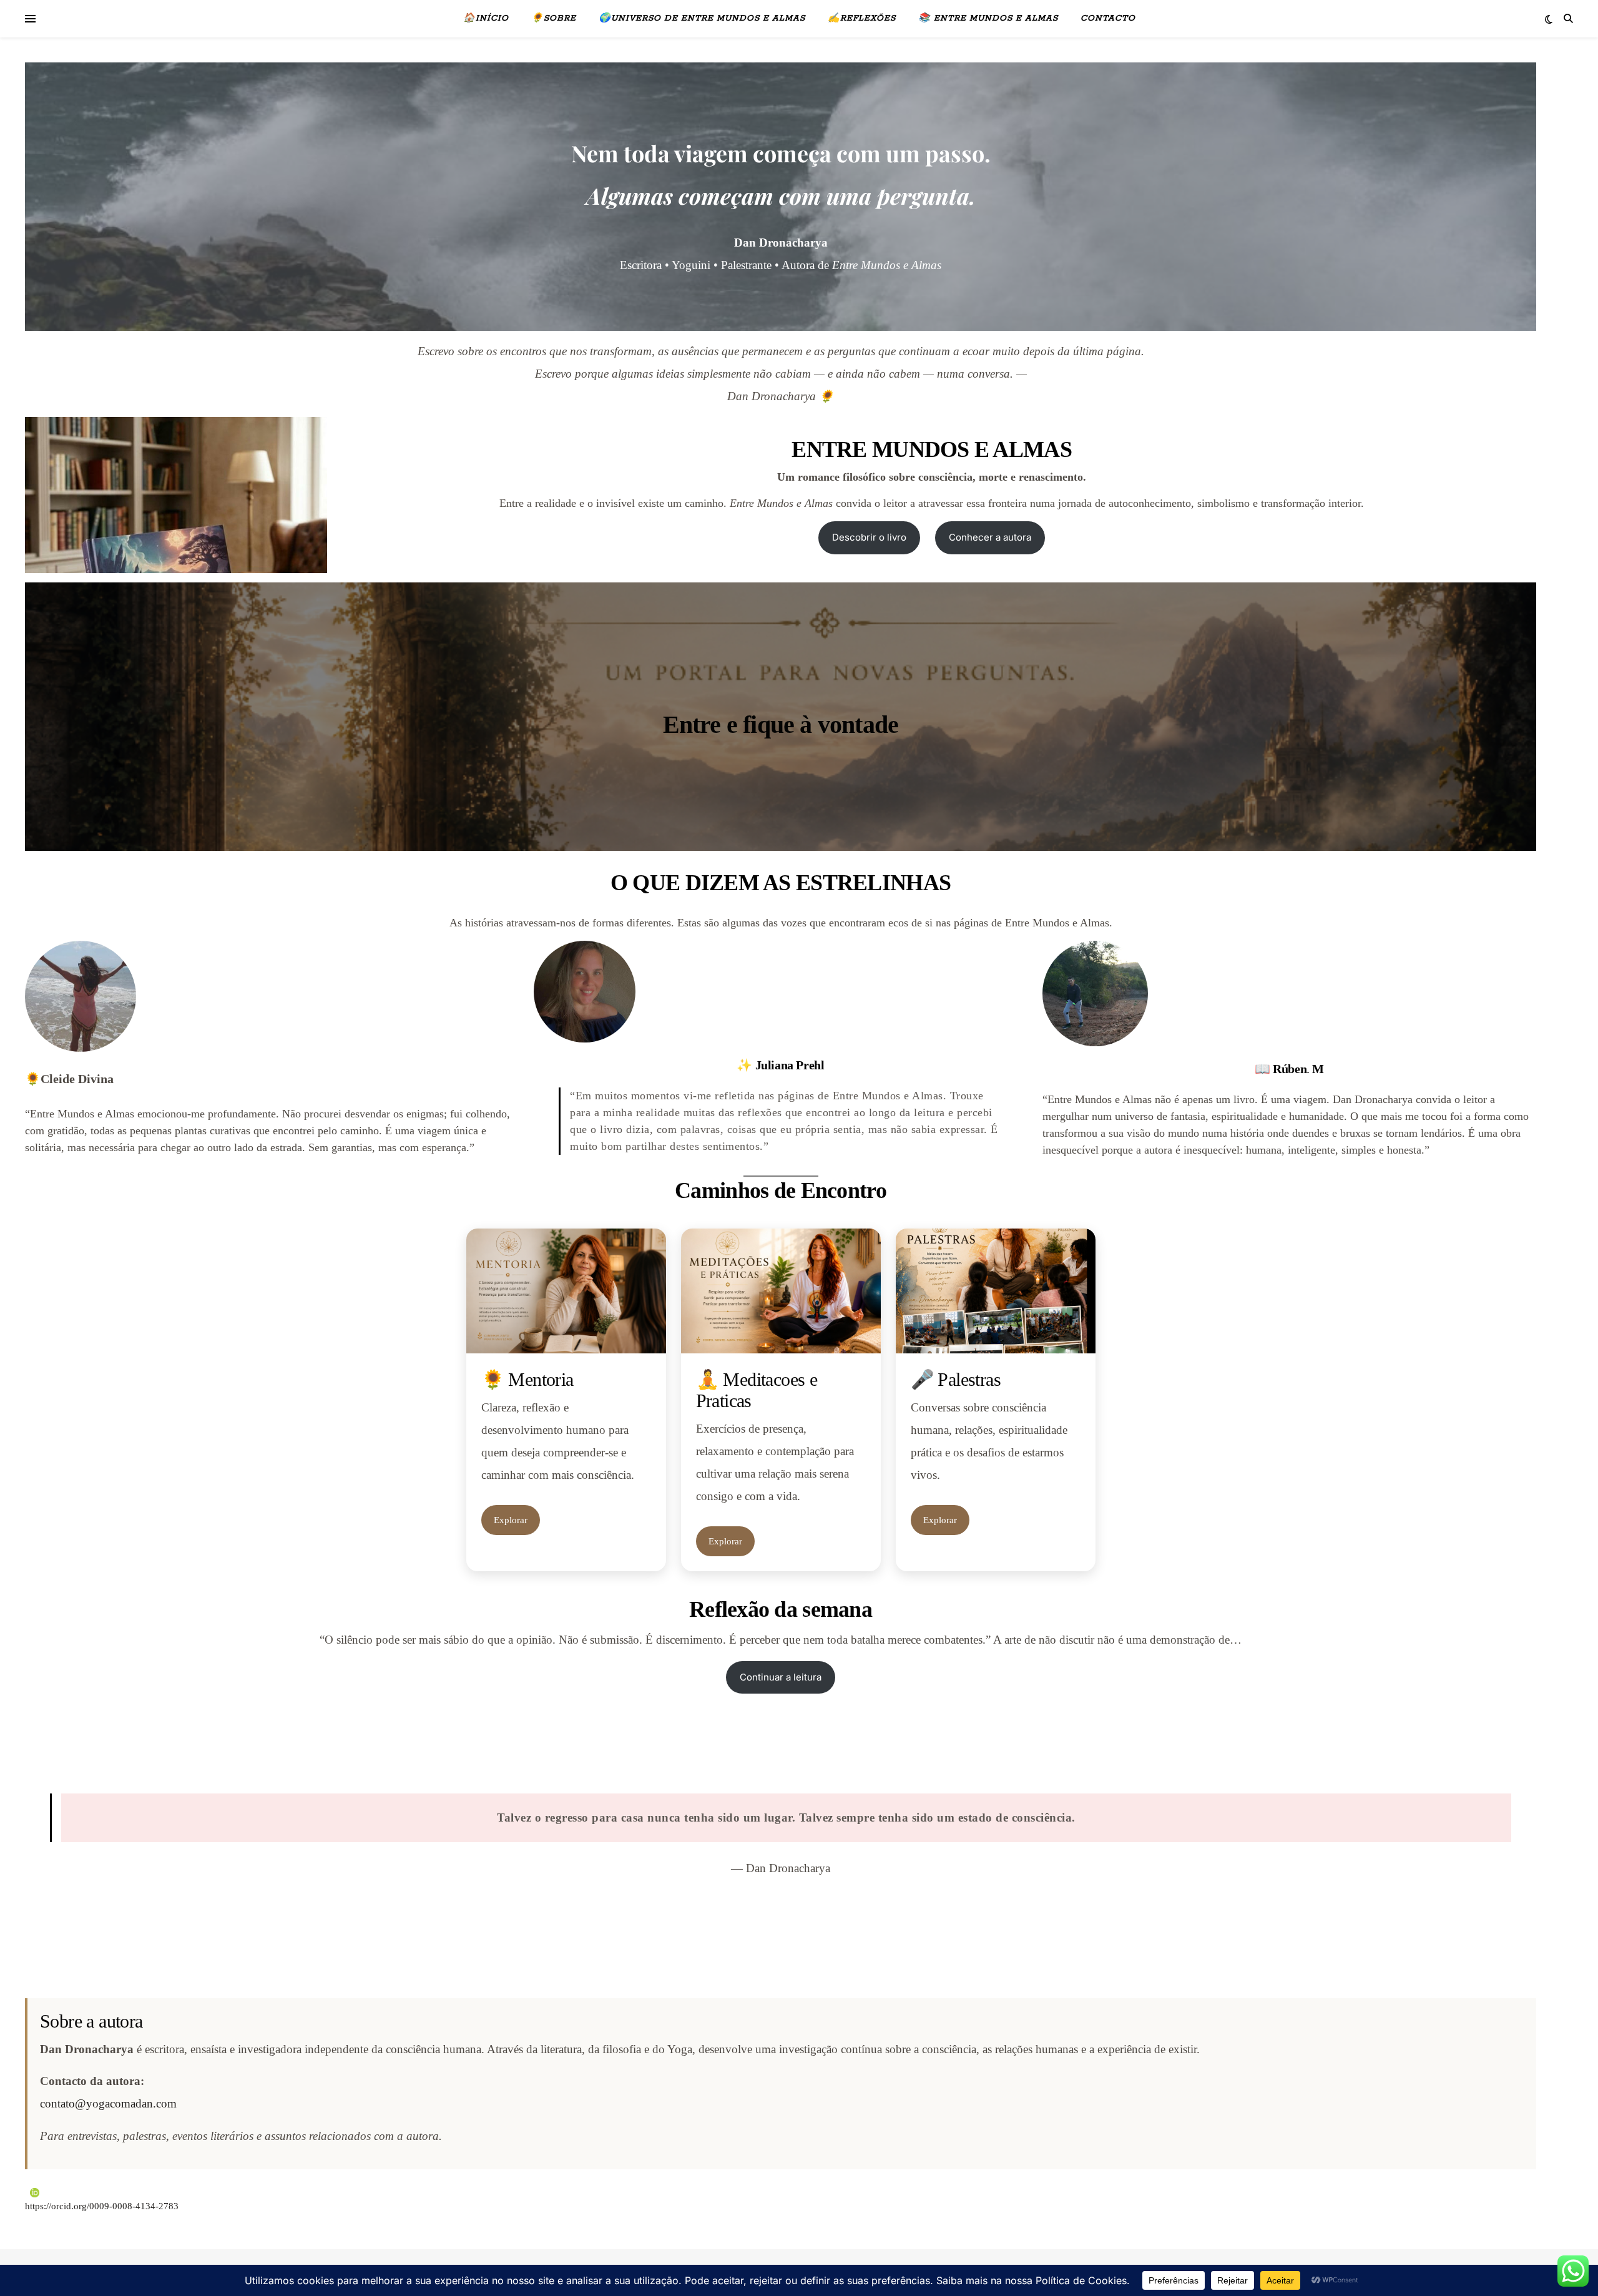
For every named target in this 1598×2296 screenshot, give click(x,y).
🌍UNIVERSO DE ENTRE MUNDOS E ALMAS (702, 18)
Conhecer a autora (990, 537)
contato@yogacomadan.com (108, 2103)
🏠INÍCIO (486, 18)
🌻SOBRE (554, 18)
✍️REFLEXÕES (862, 18)
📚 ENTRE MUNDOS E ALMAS (988, 18)
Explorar (511, 1520)
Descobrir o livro (869, 537)
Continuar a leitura (781, 1677)
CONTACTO (1108, 18)
